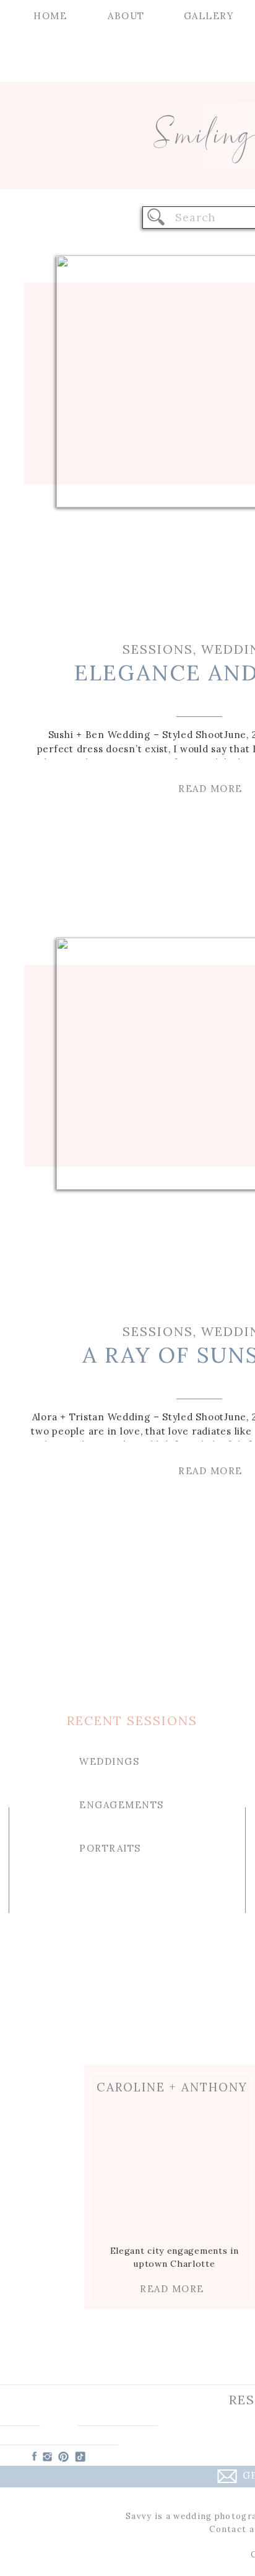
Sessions (158, 649)
